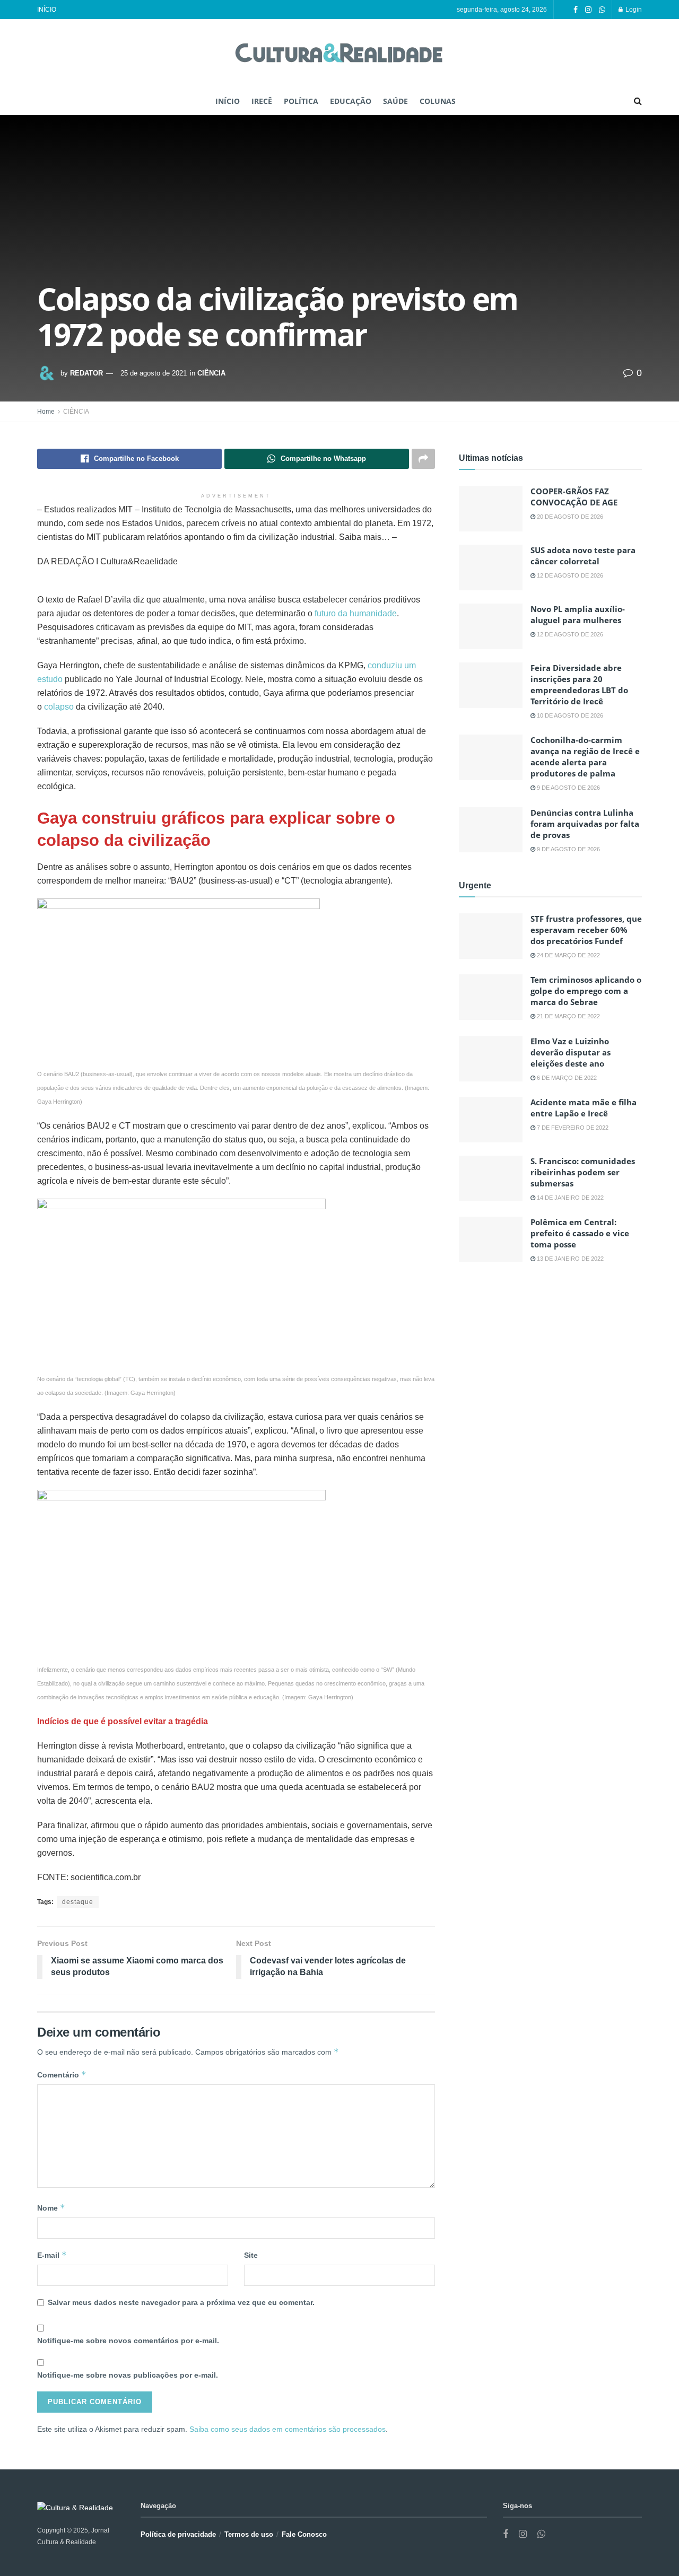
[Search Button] (638, 101)
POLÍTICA (301, 101)
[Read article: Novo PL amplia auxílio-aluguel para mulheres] (491, 626)
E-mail (52, 2255)
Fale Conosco (304, 2534)
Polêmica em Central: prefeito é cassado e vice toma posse (580, 1233)
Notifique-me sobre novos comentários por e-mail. (128, 2341)
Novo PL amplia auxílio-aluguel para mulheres (578, 614)
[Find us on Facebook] (576, 10)
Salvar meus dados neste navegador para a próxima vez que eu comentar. (181, 2302)
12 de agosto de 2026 (569, 575)
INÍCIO (47, 10)
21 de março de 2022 (568, 1016)
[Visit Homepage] (339, 54)
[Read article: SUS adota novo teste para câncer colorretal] (491, 567)
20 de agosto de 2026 (569, 517)
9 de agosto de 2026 (568, 788)
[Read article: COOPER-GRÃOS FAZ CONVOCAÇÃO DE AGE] (491, 509)
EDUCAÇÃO (351, 101)
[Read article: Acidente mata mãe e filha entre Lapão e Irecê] (491, 1120)
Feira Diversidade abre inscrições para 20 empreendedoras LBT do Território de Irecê (579, 684)
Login (633, 10)
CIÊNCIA (211, 373)
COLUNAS (438, 101)
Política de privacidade (178, 2534)
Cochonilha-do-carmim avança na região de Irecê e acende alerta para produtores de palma (585, 757)
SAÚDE (395, 101)
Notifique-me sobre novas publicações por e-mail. (128, 2375)
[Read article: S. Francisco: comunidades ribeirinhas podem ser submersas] (491, 1178)
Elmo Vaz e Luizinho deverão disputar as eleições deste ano (571, 1052)
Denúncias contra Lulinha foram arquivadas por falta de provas (585, 824)
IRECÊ (262, 101)
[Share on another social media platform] (423, 459)
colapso (59, 707)
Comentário (62, 2075)
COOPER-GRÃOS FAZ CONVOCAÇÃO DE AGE (574, 497)
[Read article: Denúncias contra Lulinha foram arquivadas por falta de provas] (491, 830)
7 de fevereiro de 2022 (572, 1128)
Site (251, 2255)
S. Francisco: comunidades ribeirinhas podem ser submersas (583, 1172)
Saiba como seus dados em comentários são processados (288, 2429)
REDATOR (86, 373)
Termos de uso (249, 2534)
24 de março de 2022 (568, 955)
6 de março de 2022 (566, 1078)
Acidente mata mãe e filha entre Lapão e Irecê (584, 1108)
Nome (51, 2208)
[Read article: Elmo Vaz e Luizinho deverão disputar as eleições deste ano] (491, 1059)
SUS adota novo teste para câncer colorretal (583, 556)
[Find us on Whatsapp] (602, 10)
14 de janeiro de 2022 (569, 1198)
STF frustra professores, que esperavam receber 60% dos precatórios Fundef (586, 930)
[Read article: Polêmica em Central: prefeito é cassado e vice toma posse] (491, 1239)
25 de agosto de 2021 (154, 373)
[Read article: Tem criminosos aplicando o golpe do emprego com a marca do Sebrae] (491, 997)
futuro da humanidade (356, 613)
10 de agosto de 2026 (569, 715)
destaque (78, 1902)
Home (46, 412)
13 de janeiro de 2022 (569, 1259)
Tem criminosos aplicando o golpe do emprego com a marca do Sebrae (586, 991)
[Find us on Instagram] (588, 10)
